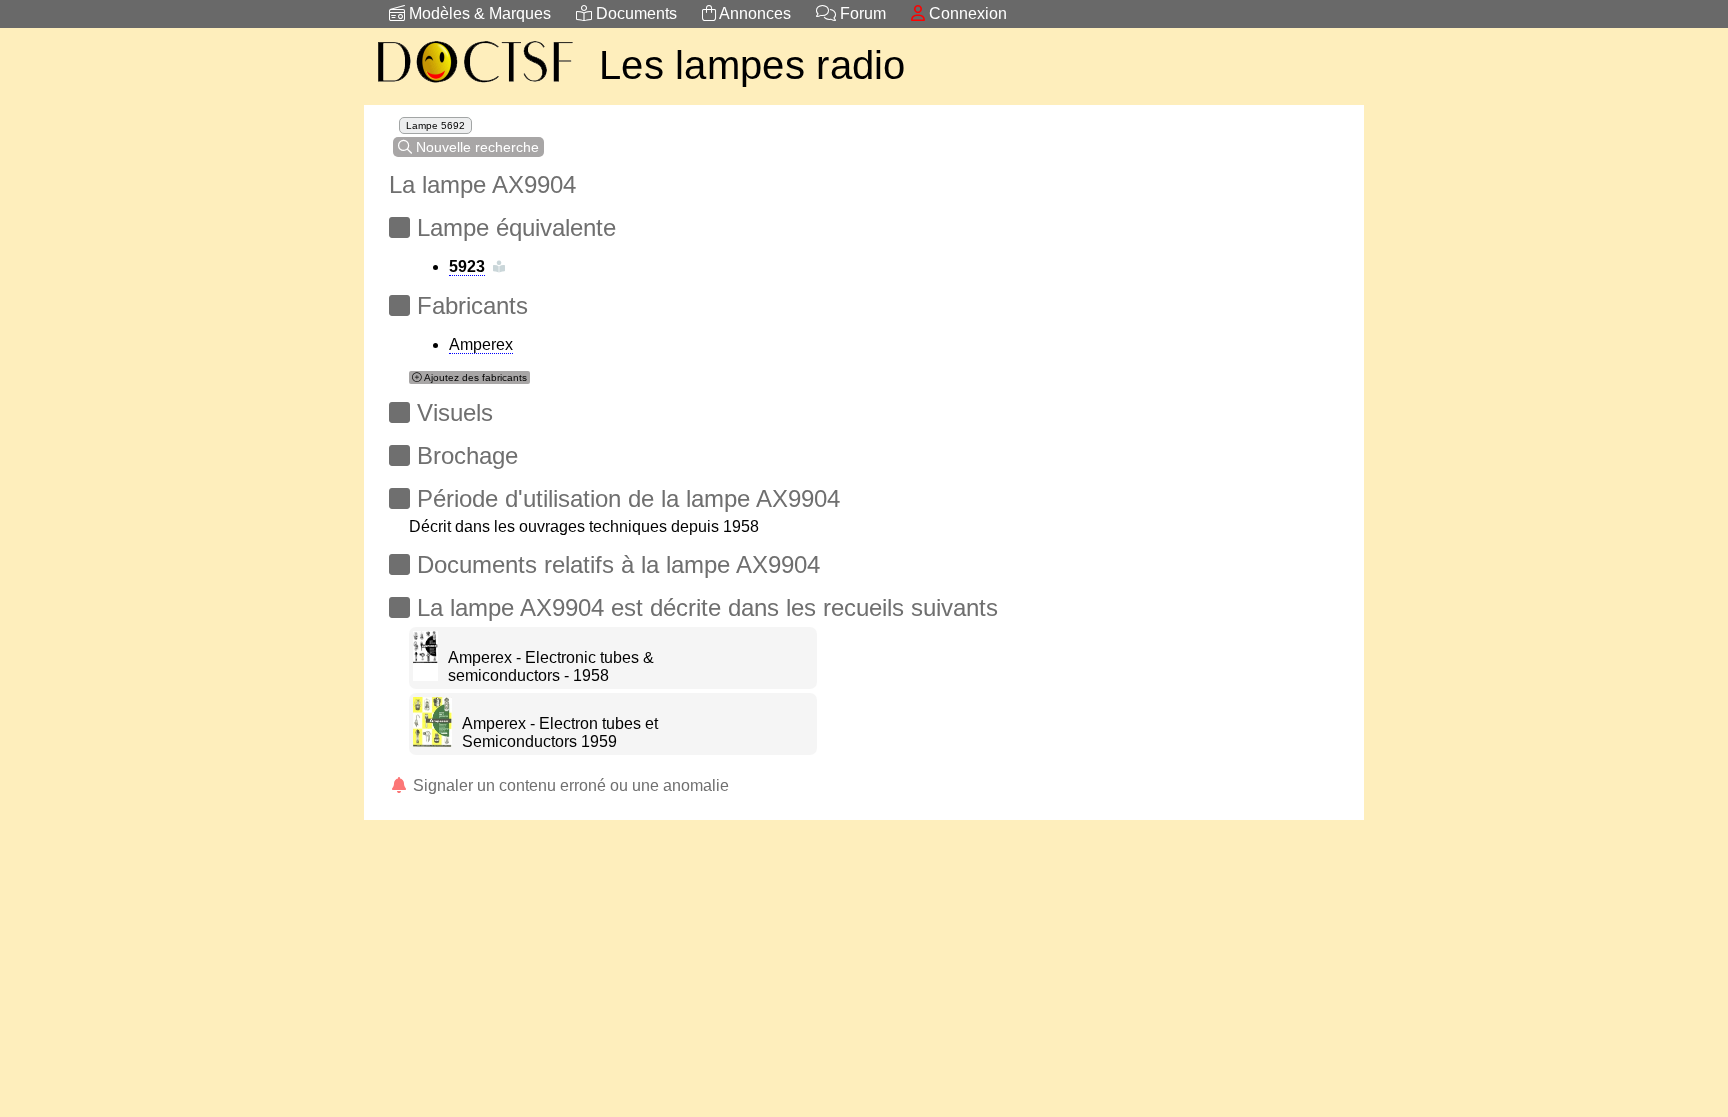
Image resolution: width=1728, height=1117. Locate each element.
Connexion (966, 13)
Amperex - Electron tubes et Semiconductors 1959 (560, 732)
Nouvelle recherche (475, 147)
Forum (861, 13)
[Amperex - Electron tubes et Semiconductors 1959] (432, 741)
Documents (634, 13)
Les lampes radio (752, 65)
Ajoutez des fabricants (474, 377)
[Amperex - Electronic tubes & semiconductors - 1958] (425, 675)
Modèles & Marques (478, 13)
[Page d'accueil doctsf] (474, 85)
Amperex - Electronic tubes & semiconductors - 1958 (551, 666)
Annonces (753, 13)
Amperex (481, 344)
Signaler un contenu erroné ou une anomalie (569, 785)
